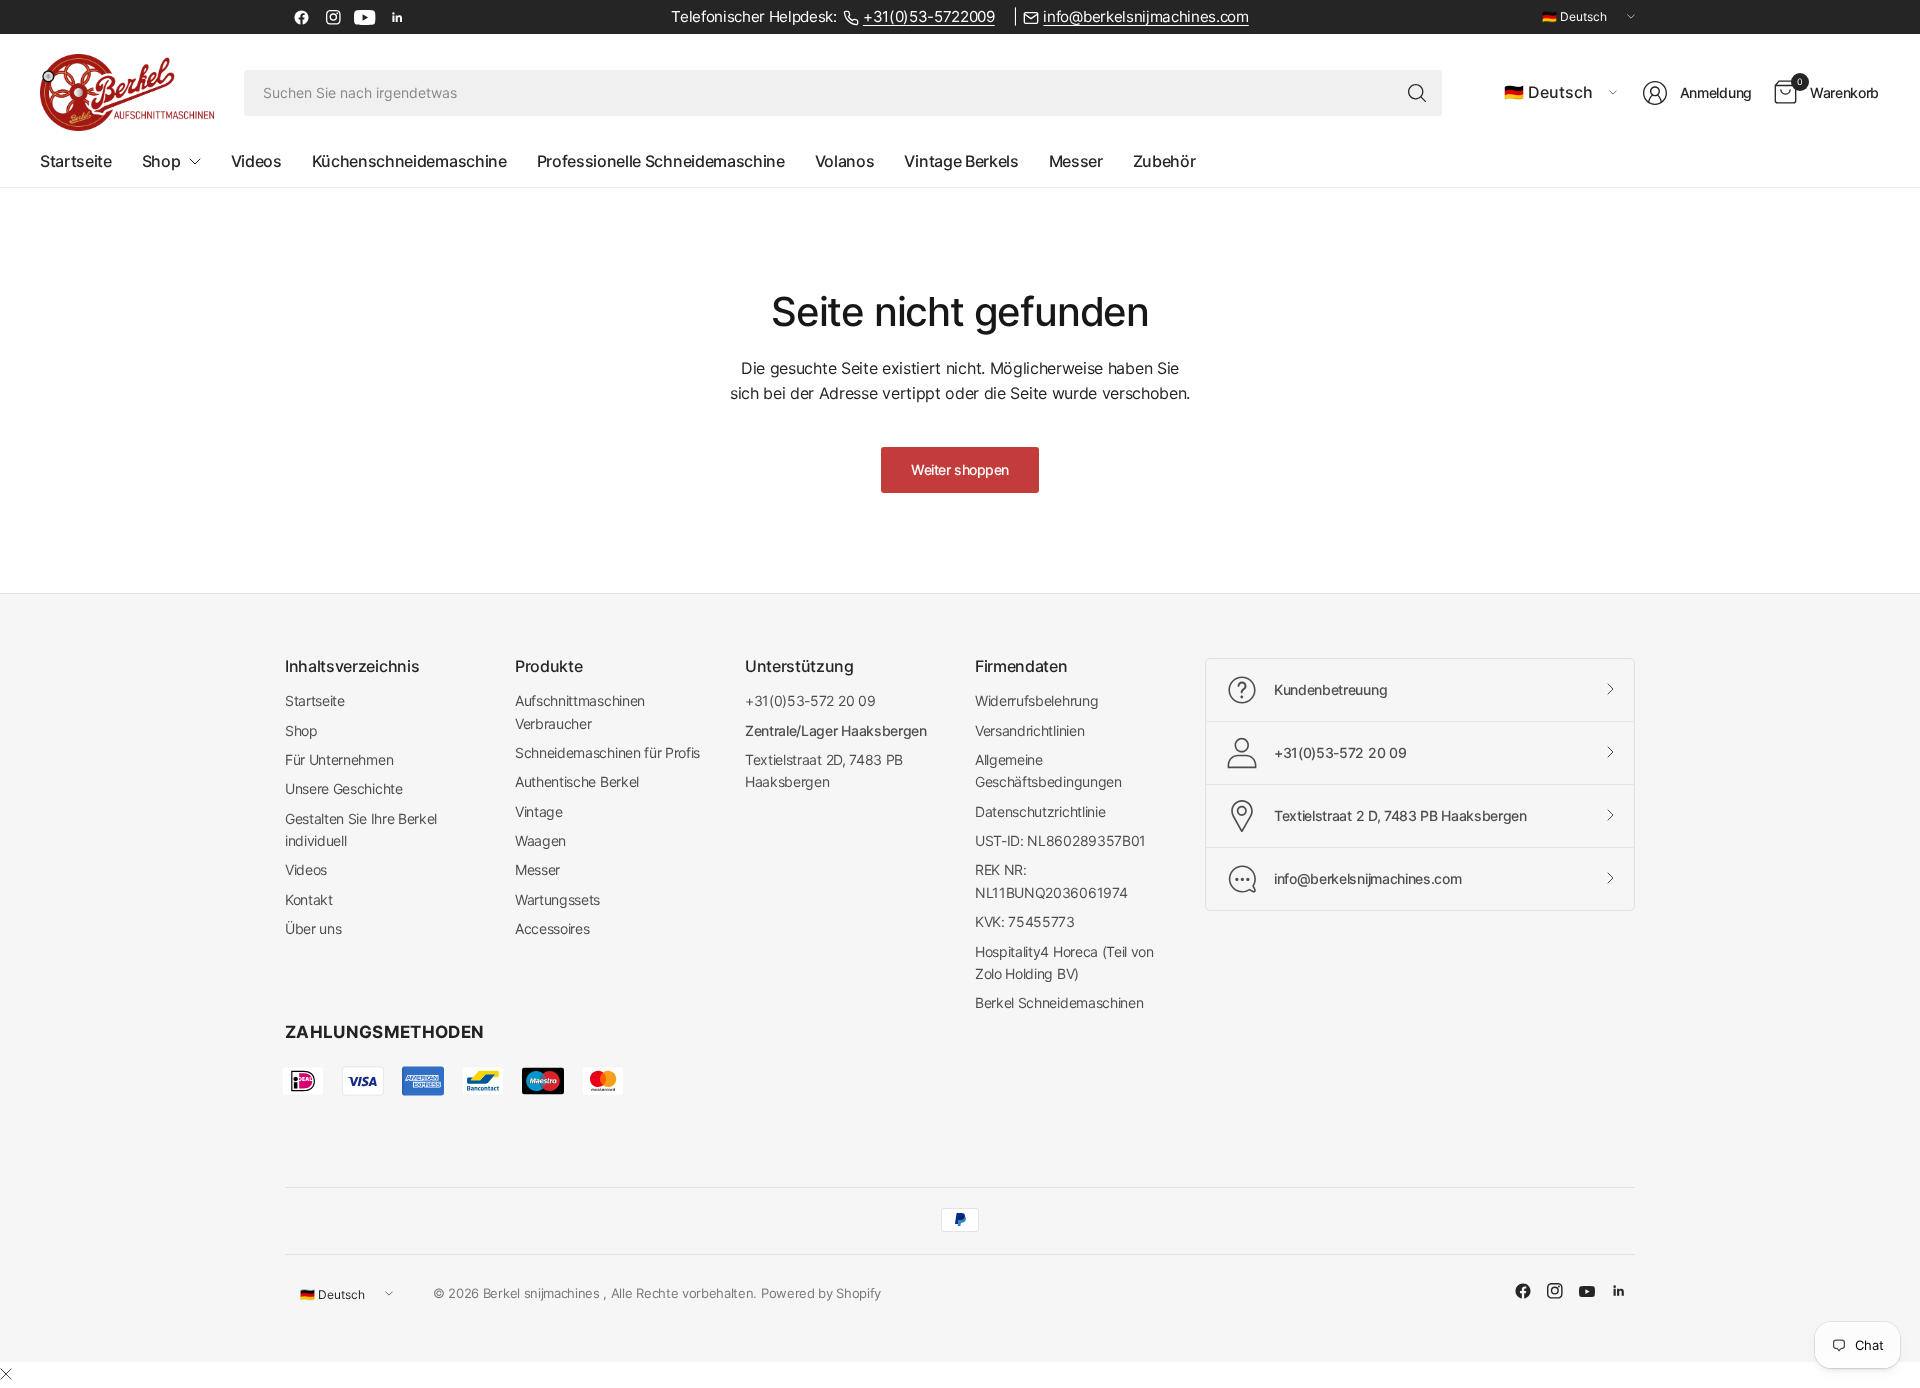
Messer (537, 869)
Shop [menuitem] (161, 161)
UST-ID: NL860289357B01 (1060, 840)
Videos (306, 869)
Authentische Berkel (577, 781)
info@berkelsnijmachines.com (1145, 17)
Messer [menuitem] (1076, 161)
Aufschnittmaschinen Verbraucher (580, 711)
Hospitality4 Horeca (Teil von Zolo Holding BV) (1064, 962)
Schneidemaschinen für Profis (607, 752)
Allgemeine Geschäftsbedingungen (1048, 770)
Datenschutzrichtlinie (1040, 811)
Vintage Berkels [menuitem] (961, 161)
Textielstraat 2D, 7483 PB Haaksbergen (824, 770)
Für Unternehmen (339, 759)
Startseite (315, 700)
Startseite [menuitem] (76, 161)
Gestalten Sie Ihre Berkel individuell (361, 829)
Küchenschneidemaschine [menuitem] (409, 161)
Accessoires (552, 928)
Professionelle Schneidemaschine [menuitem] (661, 161)
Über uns (313, 928)
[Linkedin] (397, 17)
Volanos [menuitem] (845, 161)
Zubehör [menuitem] (1164, 161)
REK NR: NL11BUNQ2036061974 (1051, 880)
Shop (301, 730)
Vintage (539, 811)
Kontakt (309, 899)
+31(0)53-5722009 (929, 17)
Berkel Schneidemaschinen (1059, 1002)
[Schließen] (6, 1374)
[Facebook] (301, 17)
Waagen (540, 840)
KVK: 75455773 (1025, 921)
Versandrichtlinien (1029, 730)
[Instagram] (333, 17)
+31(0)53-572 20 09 (810, 700)
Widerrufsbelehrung (1036, 700)
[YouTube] (365, 17)
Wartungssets (557, 899)
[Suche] (1417, 93)
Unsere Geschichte (344, 788)
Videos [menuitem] (256, 161)
